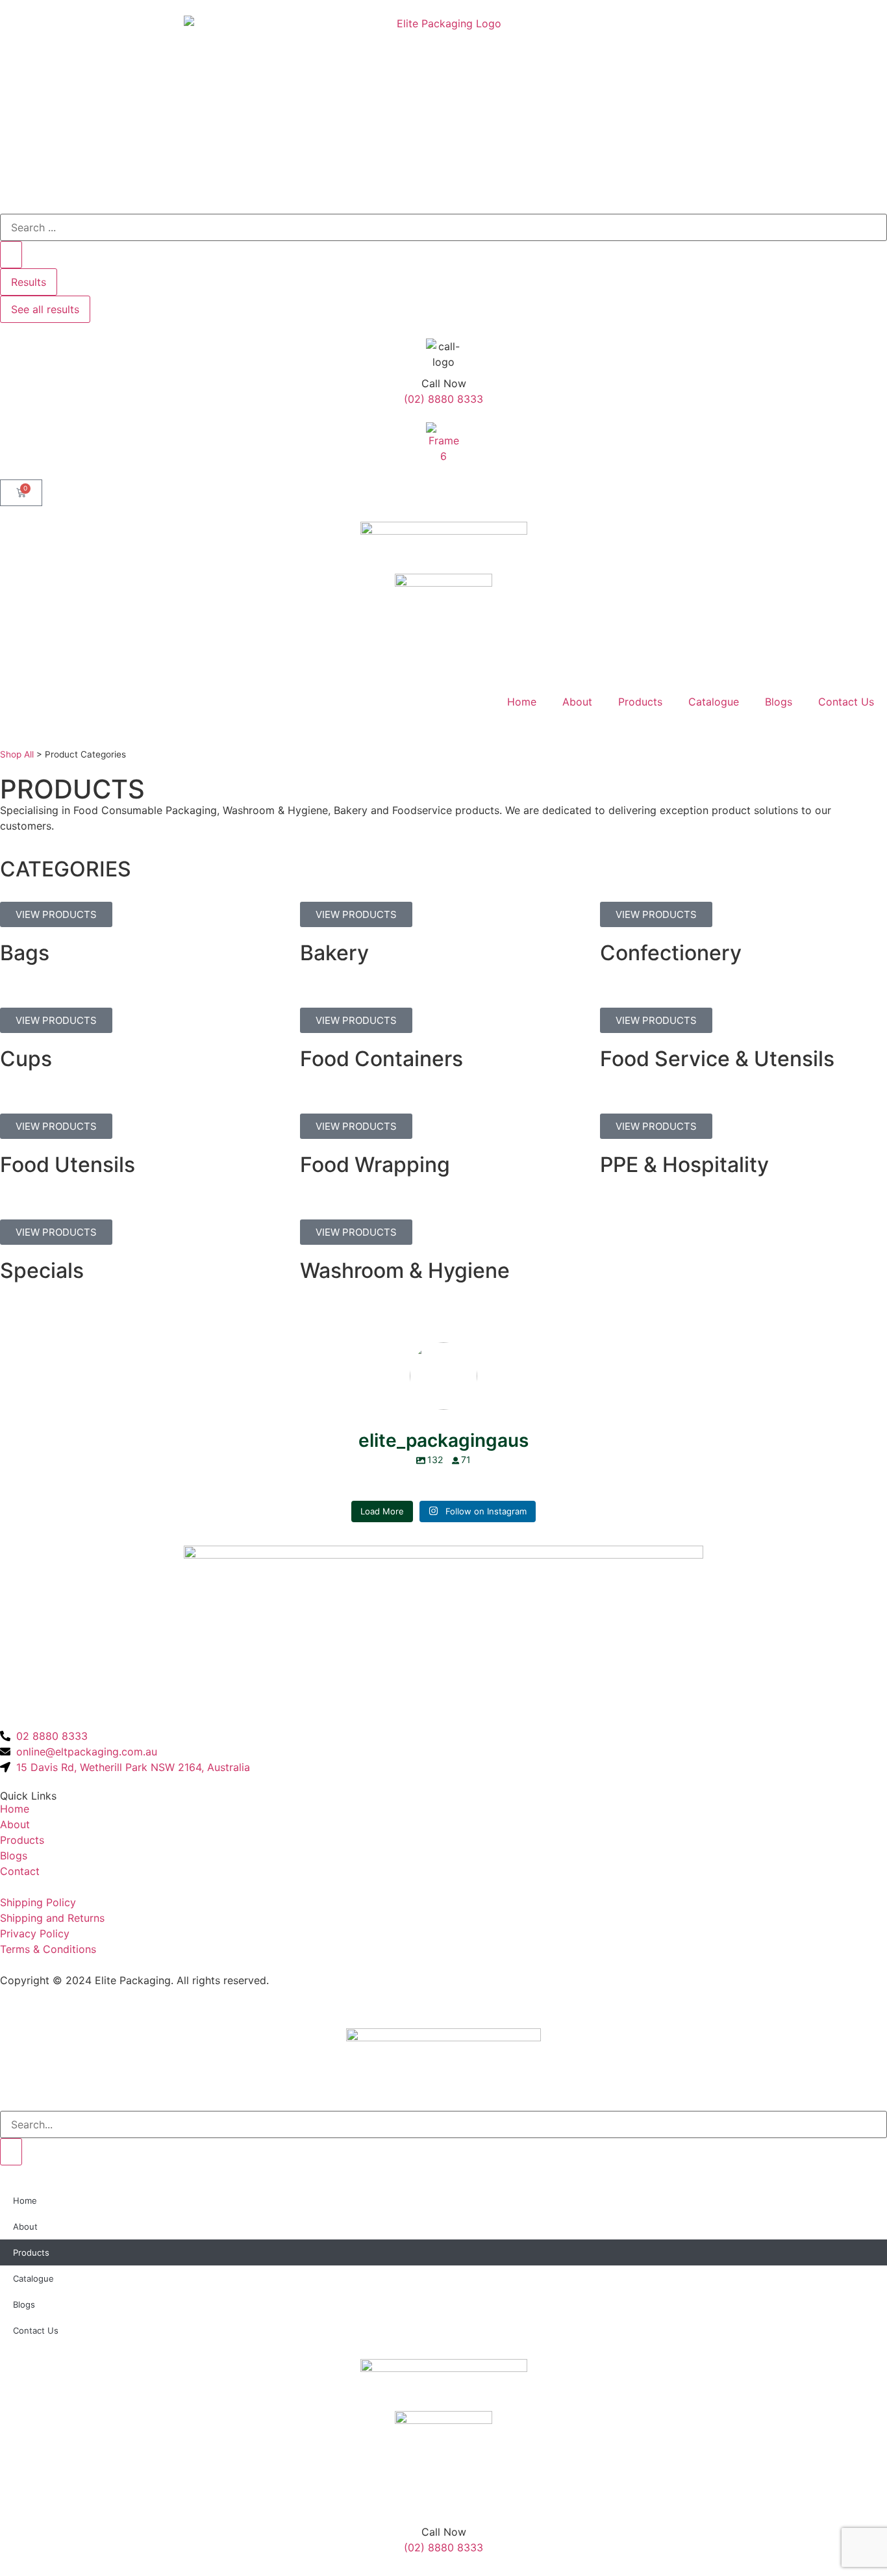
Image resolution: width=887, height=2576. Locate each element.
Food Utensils (68, 1165)
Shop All (17, 754)
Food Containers (381, 1059)
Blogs (779, 702)
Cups (26, 1059)
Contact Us (846, 702)
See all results (45, 309)
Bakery (334, 953)
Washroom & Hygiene (405, 1270)
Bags (25, 953)
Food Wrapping (375, 1165)
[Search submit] (11, 255)
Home (522, 702)
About (577, 702)
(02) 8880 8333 (443, 399)
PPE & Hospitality (684, 1165)
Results (29, 282)
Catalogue (714, 702)
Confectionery (671, 953)
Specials (42, 1270)
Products (640, 702)
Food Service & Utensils (717, 1059)
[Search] (11, 2152)
